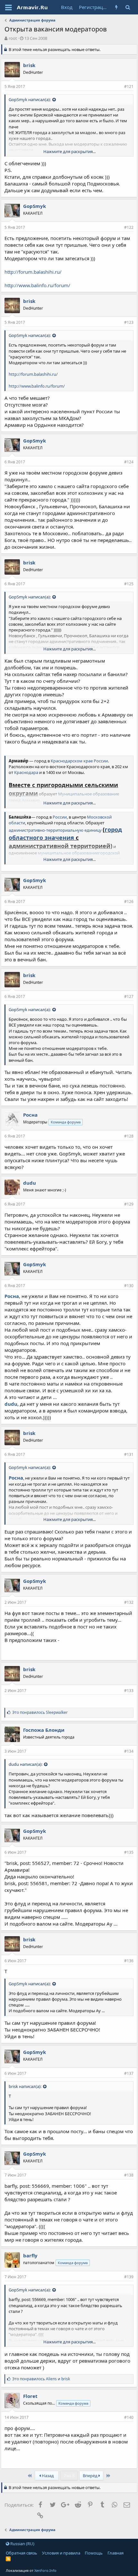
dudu (30, 1183)
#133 (129, 1691)
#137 (129, 2073)
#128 (129, 1136)
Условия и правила (61, 2553)
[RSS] (8, 2559)
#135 (129, 1852)
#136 (129, 1961)
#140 (129, 2417)
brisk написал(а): (25, 2086)
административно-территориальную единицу (55, 830)
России (101, 761)
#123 (129, 322)
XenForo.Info (45, 2570)
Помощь (94, 2553)
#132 (129, 1602)
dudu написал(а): (26, 1764)
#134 (129, 1751)
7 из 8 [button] (69, 2476)
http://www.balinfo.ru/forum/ (37, 285)
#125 (129, 584)
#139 (129, 2277)
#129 (129, 1204)
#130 (129, 1286)
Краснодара (26, 772)
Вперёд (91, 2476)
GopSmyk (34, 206)
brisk (29, 65)
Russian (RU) (22, 2544)
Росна (12, 1296)
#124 (129, 462)
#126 (129, 902)
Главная (116, 2553)
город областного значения (65, 833)
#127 (129, 996)
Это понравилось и (41, 2379)
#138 (129, 2175)
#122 (129, 227)
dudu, (12, 1404)
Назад (47, 2476)
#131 (129, 1454)
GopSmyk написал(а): (30, 99)
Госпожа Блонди (44, 1730)
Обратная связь (22, 2553)
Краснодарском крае (72, 761)
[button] (9, 7)
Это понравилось (40, 1712)
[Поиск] (128, 7)
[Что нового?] (117, 7)
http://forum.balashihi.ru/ (33, 272)
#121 (129, 86)
